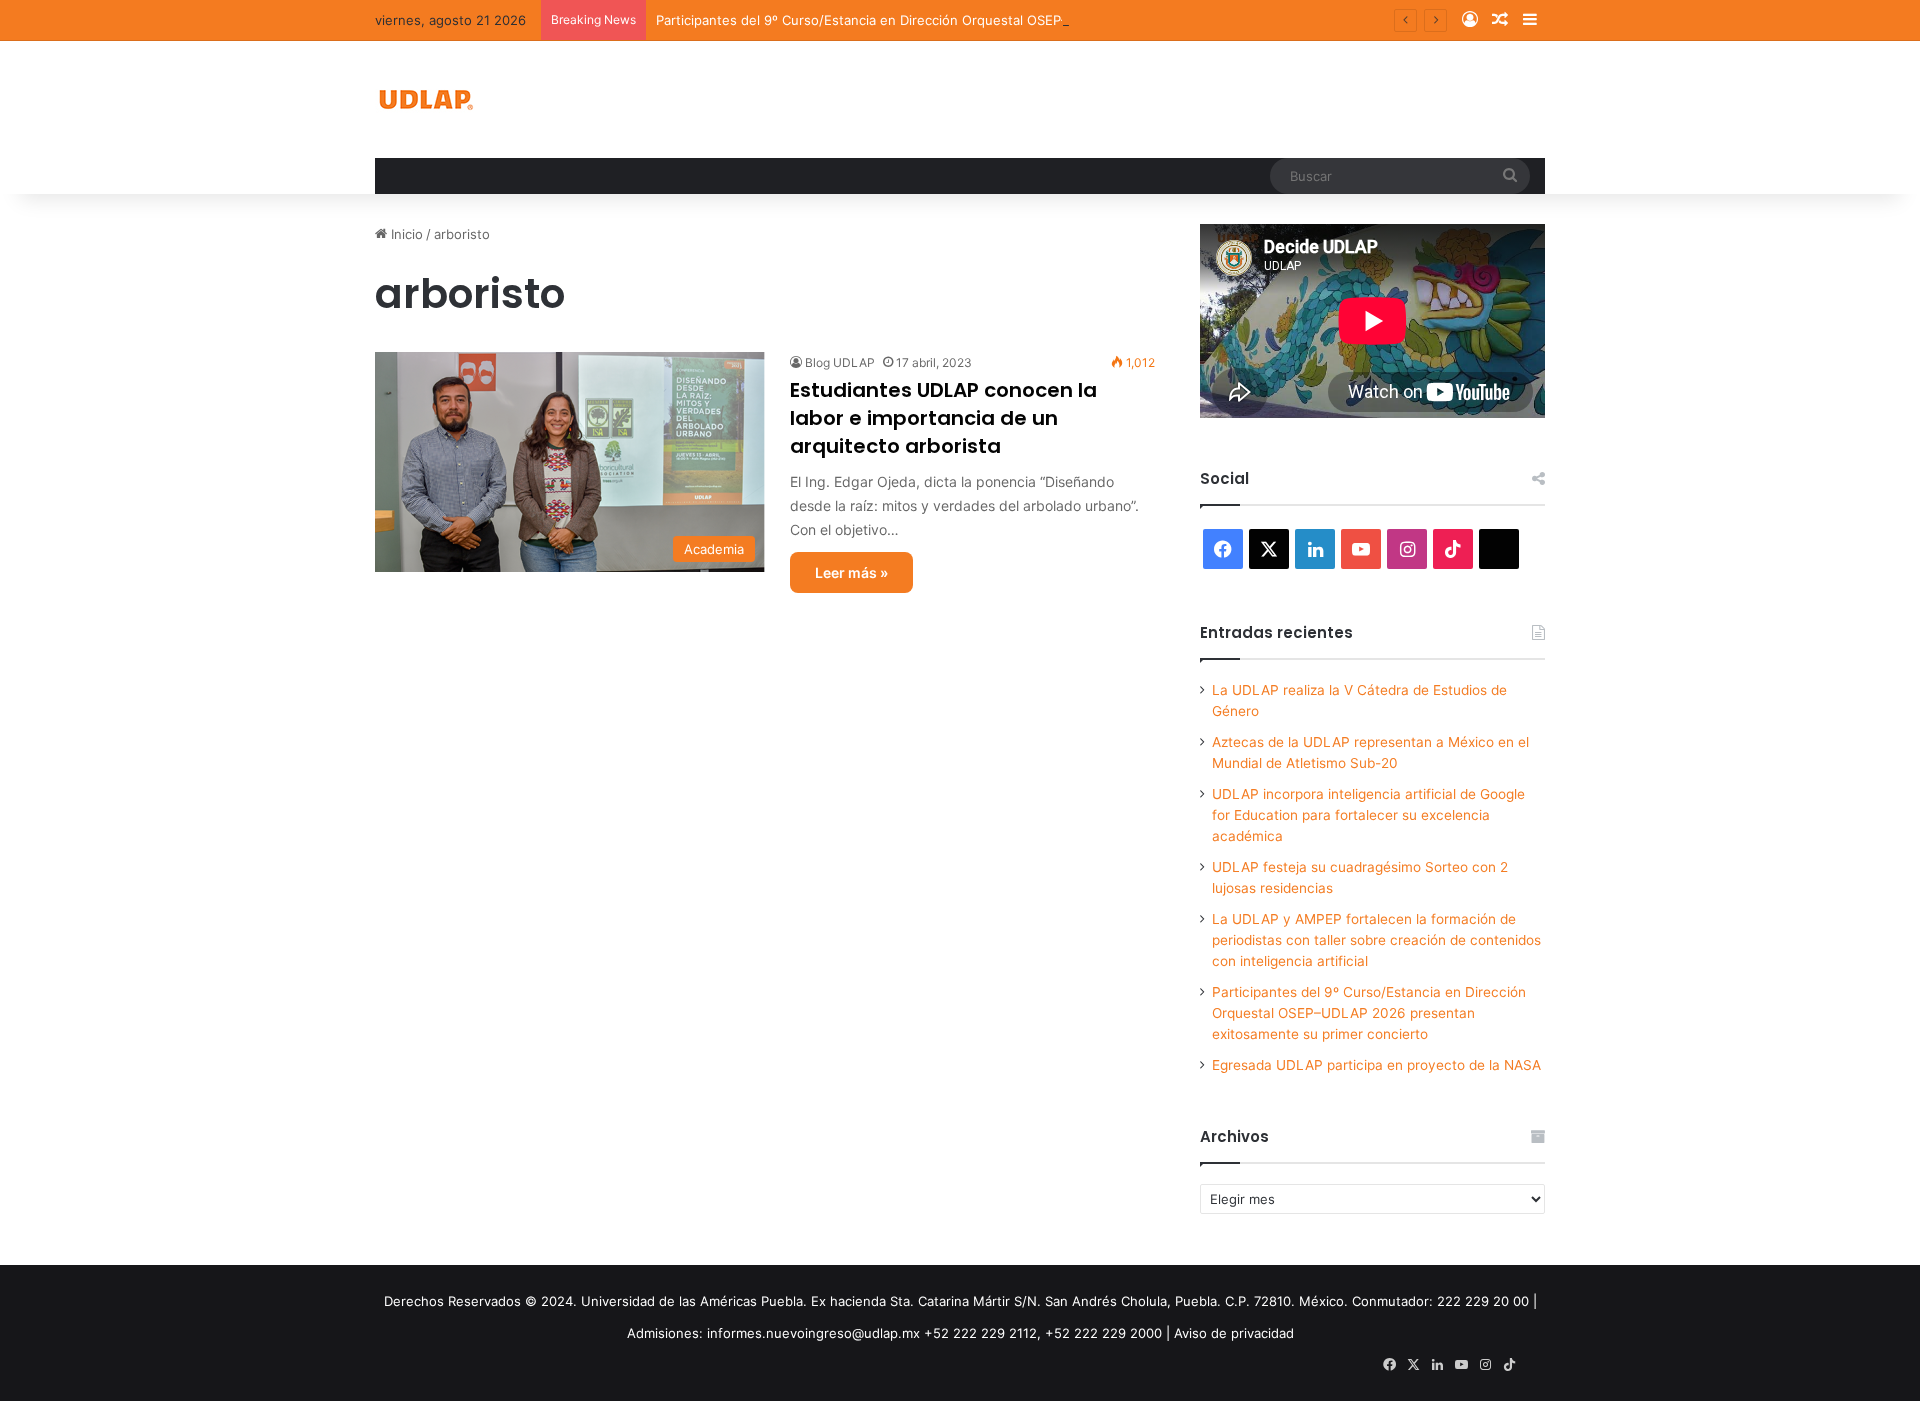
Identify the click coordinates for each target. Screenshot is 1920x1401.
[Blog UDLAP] (425, 99)
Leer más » (851, 572)
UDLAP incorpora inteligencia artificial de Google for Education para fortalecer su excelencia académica (1368, 815)
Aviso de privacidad (1234, 1333)
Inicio (405, 234)
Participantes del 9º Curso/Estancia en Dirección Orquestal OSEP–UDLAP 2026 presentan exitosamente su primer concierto (1043, 20)
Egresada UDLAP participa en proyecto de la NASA (1376, 1065)
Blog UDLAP (840, 362)
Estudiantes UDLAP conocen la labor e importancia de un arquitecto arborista (943, 418)
